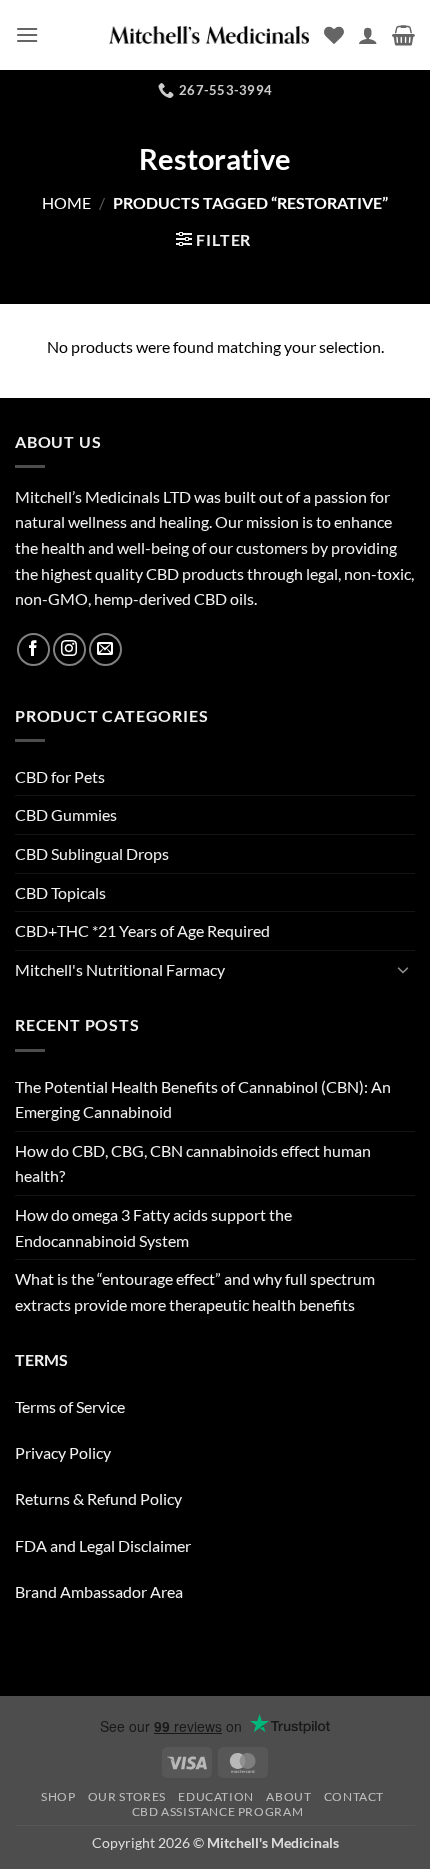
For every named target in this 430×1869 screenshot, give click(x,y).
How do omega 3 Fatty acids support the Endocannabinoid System (153, 1227)
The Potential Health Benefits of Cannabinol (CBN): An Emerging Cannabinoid (203, 1099)
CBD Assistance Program (217, 1811)
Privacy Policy (63, 1452)
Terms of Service (70, 1406)
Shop (58, 1796)
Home (66, 202)
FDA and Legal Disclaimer (103, 1545)
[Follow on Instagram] (69, 649)
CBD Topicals (60, 892)
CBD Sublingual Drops (92, 853)
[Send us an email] (105, 649)
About (288, 1796)
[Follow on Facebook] (33, 649)
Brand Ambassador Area (99, 1591)
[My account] (368, 35)
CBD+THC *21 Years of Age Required (142, 930)
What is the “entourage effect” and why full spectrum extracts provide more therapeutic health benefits (195, 1291)
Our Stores (127, 1796)
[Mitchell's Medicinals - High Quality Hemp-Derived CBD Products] (209, 35)
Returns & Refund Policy (98, 1498)
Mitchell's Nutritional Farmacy (120, 969)
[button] (27, 34)
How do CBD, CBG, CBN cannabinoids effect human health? (193, 1163)
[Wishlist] (334, 35)
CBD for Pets (60, 776)
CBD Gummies (66, 814)
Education (216, 1796)
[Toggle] (403, 969)
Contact (354, 1796)
